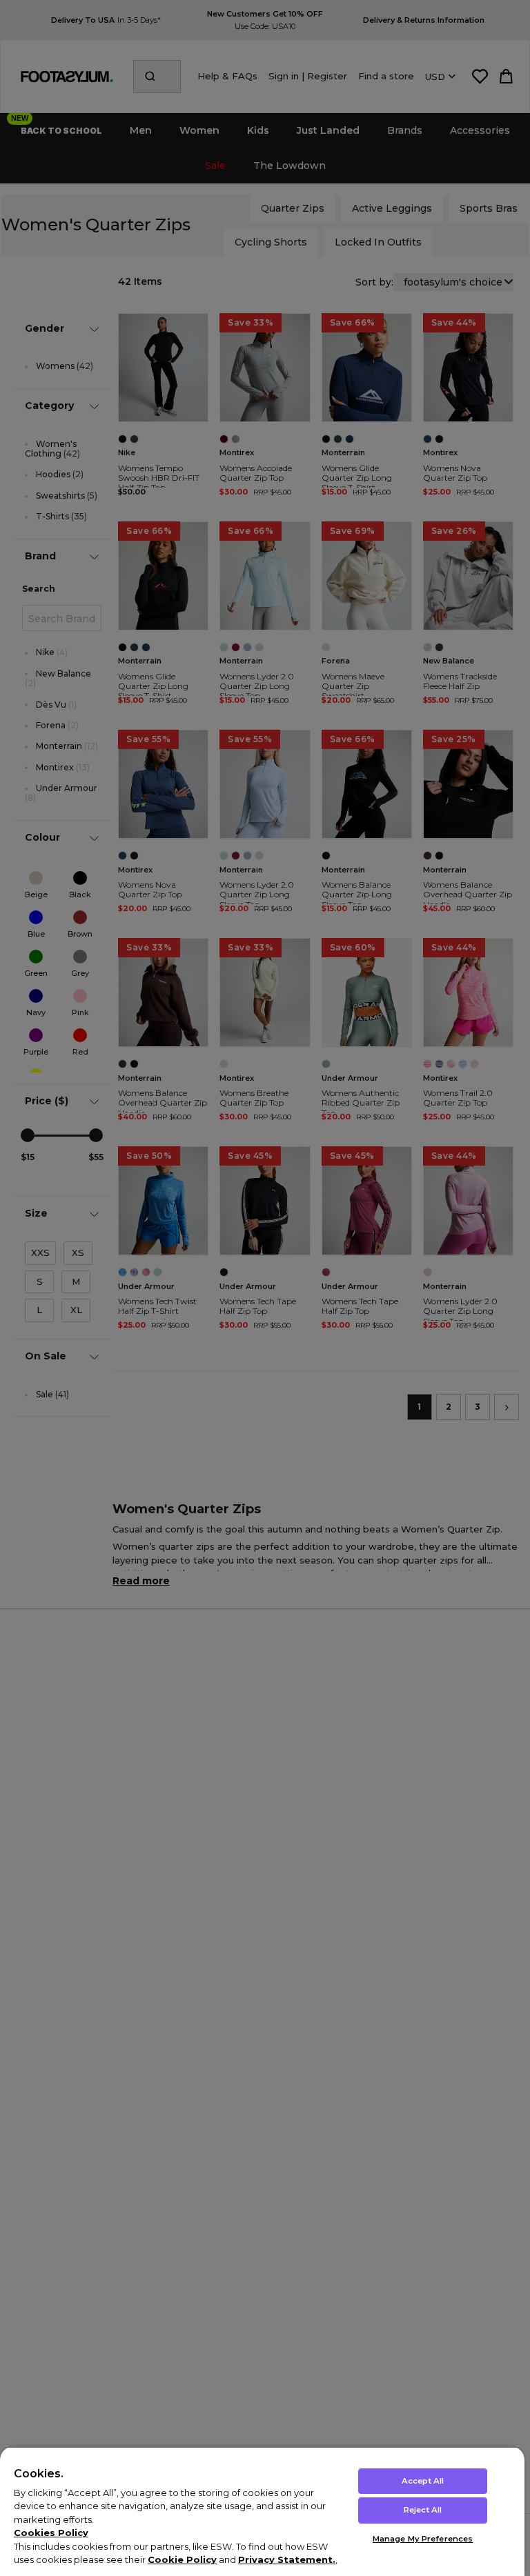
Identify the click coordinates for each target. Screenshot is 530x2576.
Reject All (423, 2510)
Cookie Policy (182, 2559)
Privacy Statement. (287, 2559)
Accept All (423, 2481)
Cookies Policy (51, 2533)
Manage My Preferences (423, 2539)
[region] (262, 2511)
